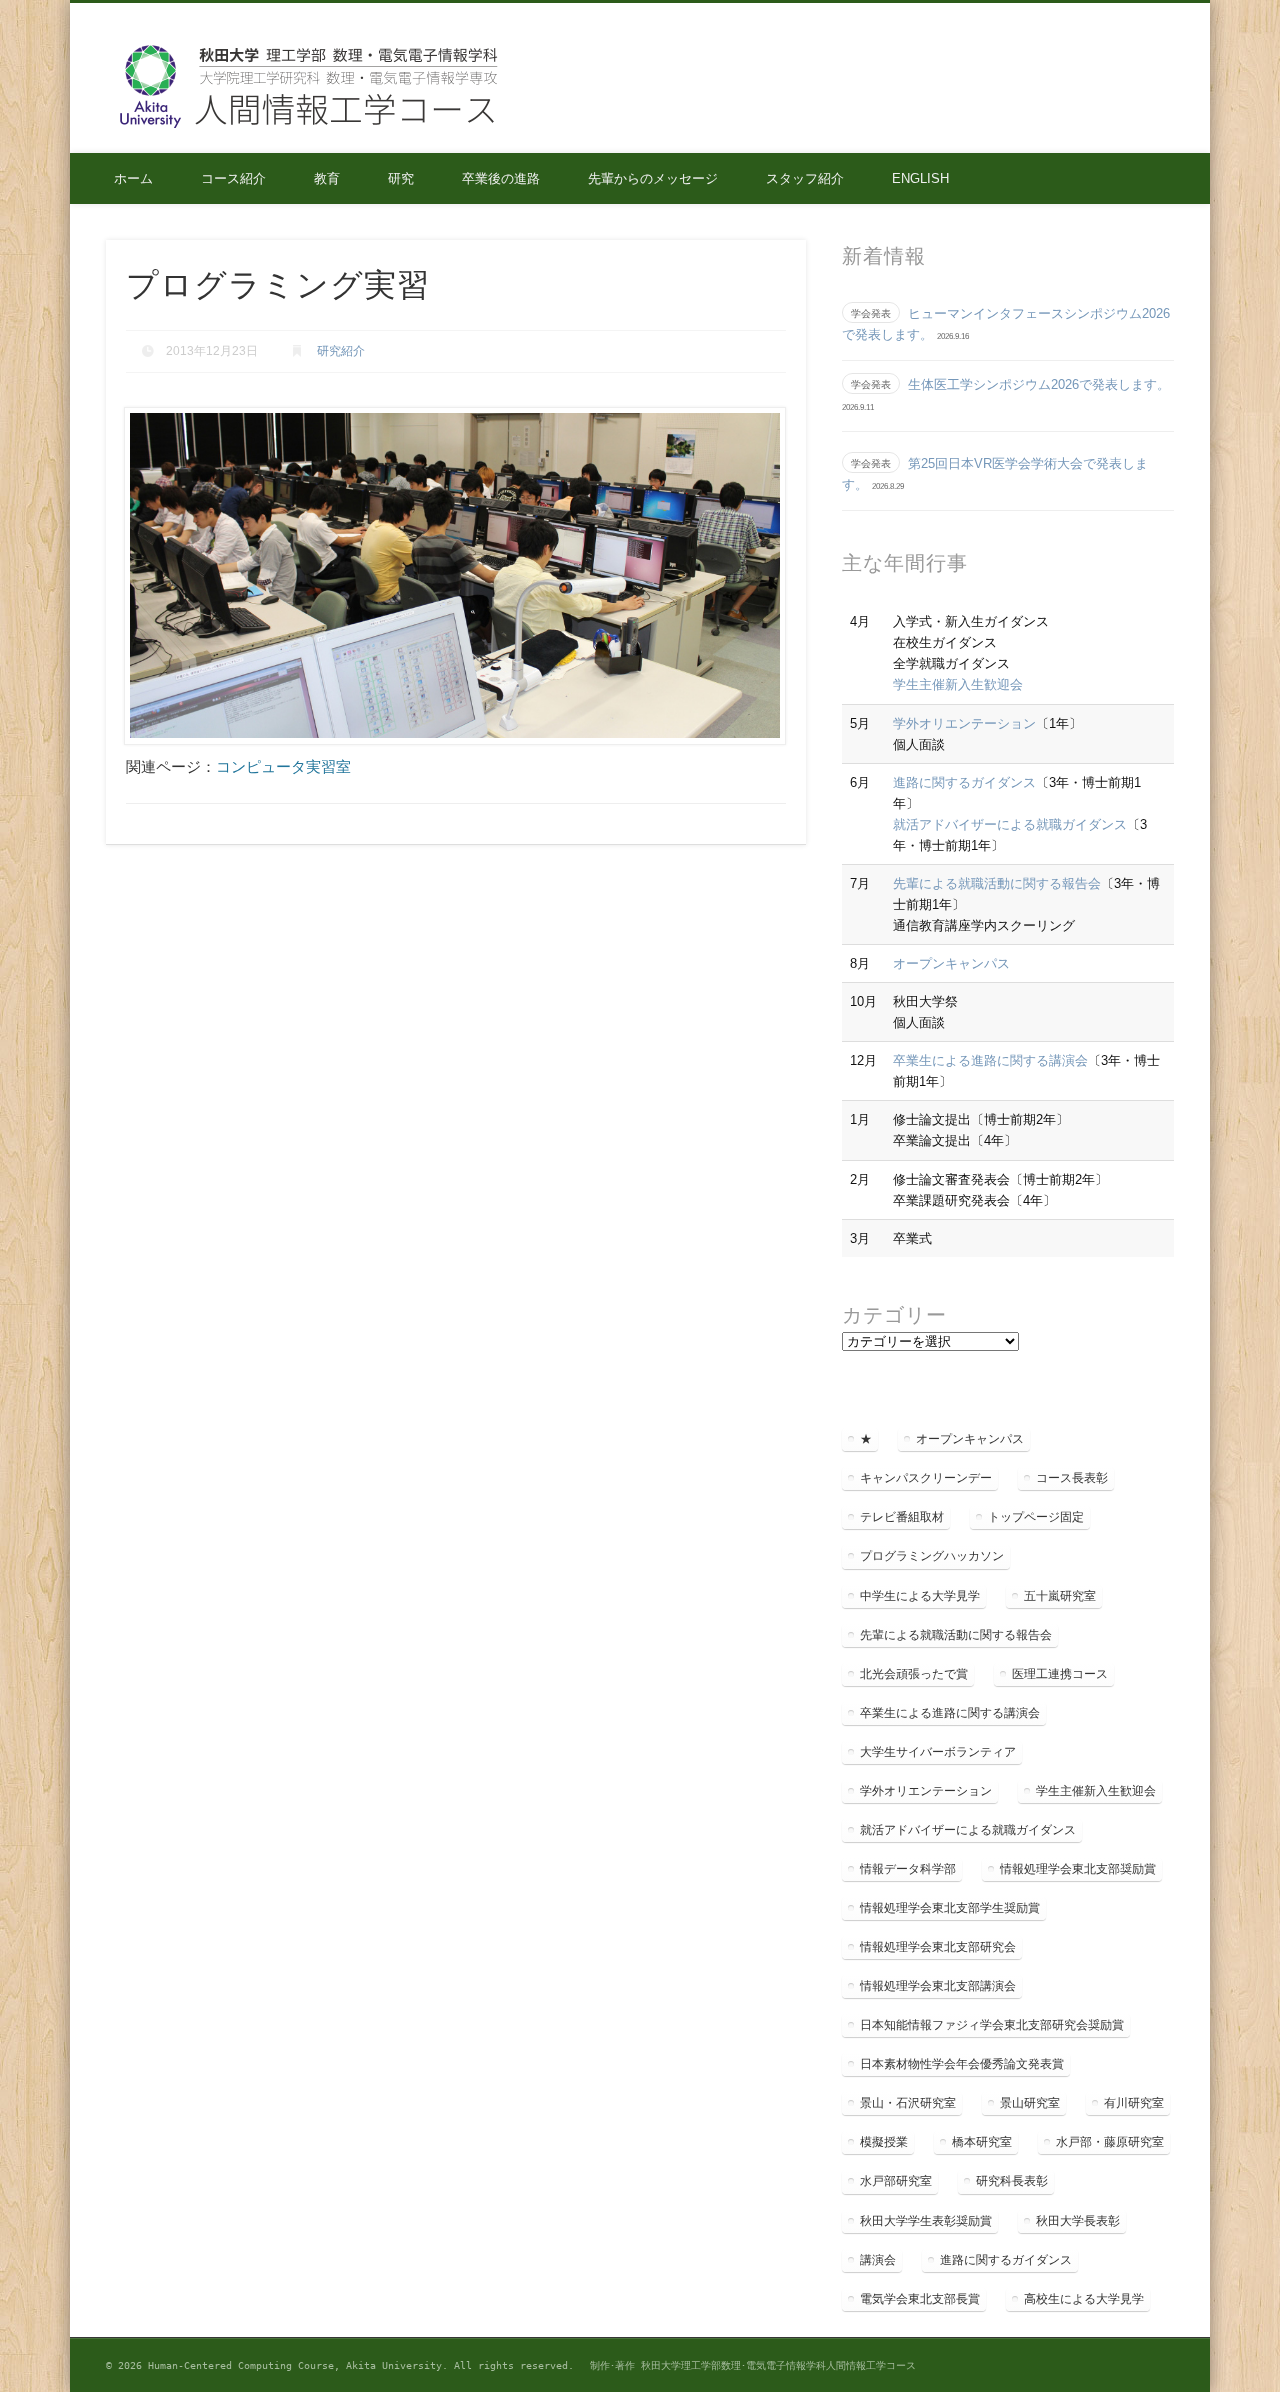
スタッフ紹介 (805, 178)
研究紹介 (341, 351)
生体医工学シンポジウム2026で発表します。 (1039, 384)
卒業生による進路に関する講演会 (990, 1060)
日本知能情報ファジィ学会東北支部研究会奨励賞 (992, 2025)
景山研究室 (1030, 2103)
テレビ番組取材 (902, 1517)
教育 (327, 178)
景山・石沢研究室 (908, 2103)
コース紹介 (233, 178)
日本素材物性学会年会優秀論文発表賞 (962, 2064)
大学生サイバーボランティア (938, 1752)
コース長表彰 (1072, 1478)
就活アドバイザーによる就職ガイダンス (1010, 824)
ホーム (133, 178)
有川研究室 (1134, 2103)
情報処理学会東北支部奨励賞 (1078, 1869)
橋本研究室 (982, 2142)
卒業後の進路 (501, 178)
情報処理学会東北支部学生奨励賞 (950, 1908)
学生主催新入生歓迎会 (958, 684)
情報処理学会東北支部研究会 (938, 1947)
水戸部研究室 (896, 2181)
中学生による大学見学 (920, 1596)
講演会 (878, 2260)
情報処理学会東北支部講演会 (938, 1986)
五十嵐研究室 (1060, 1596)
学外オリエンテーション (964, 723)
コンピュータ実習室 (283, 766)
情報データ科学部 (908, 1869)
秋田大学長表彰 (1078, 2221)
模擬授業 (884, 2142)
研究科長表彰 (1012, 2181)
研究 (401, 178)
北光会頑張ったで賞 (914, 1674)
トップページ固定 (1036, 1517)
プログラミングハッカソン (932, 1556)
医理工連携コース (1060, 1674)
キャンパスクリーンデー (926, 1478)
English (920, 178)
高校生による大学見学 (1084, 2299)
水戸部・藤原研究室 (1110, 2142)
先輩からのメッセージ (653, 178)
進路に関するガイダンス (964, 782)
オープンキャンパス (951, 963)
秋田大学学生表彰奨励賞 (926, 2221)
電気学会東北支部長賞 (920, 2299)
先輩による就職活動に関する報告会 (997, 883)
